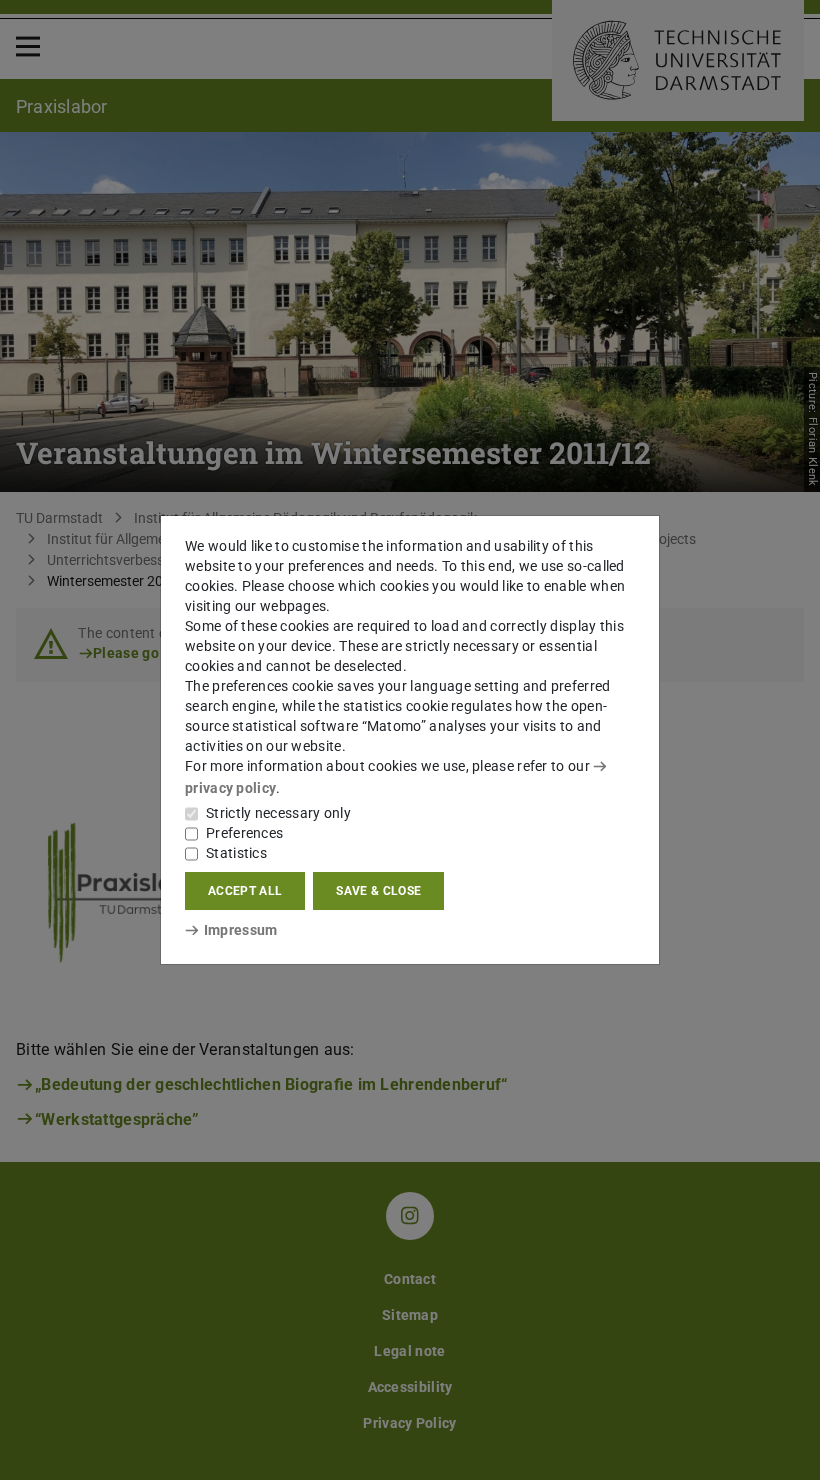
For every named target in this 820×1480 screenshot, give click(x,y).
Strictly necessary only (278, 813)
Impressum (240, 930)
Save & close (378, 891)
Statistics (236, 853)
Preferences (244, 833)
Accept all (245, 891)
